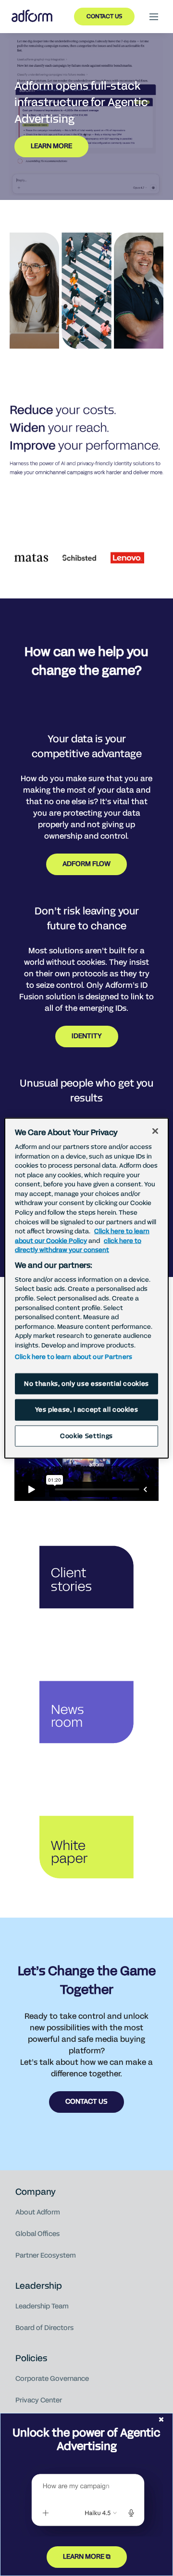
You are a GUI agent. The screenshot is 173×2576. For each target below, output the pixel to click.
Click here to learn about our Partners (74, 1357)
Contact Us (104, 16)
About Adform (38, 2212)
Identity (87, 1036)
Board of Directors (44, 2328)
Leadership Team (42, 2306)
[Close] (155, 1131)
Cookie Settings (86, 1436)
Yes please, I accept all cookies (87, 1410)
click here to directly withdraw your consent (78, 1245)
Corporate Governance (52, 2379)
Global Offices (37, 2234)
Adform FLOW (86, 864)
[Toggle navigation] (154, 17)
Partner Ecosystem (46, 2255)
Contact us (86, 2102)
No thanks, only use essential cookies (86, 1384)
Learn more (84, 2557)
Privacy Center (39, 2400)
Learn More (51, 146)
